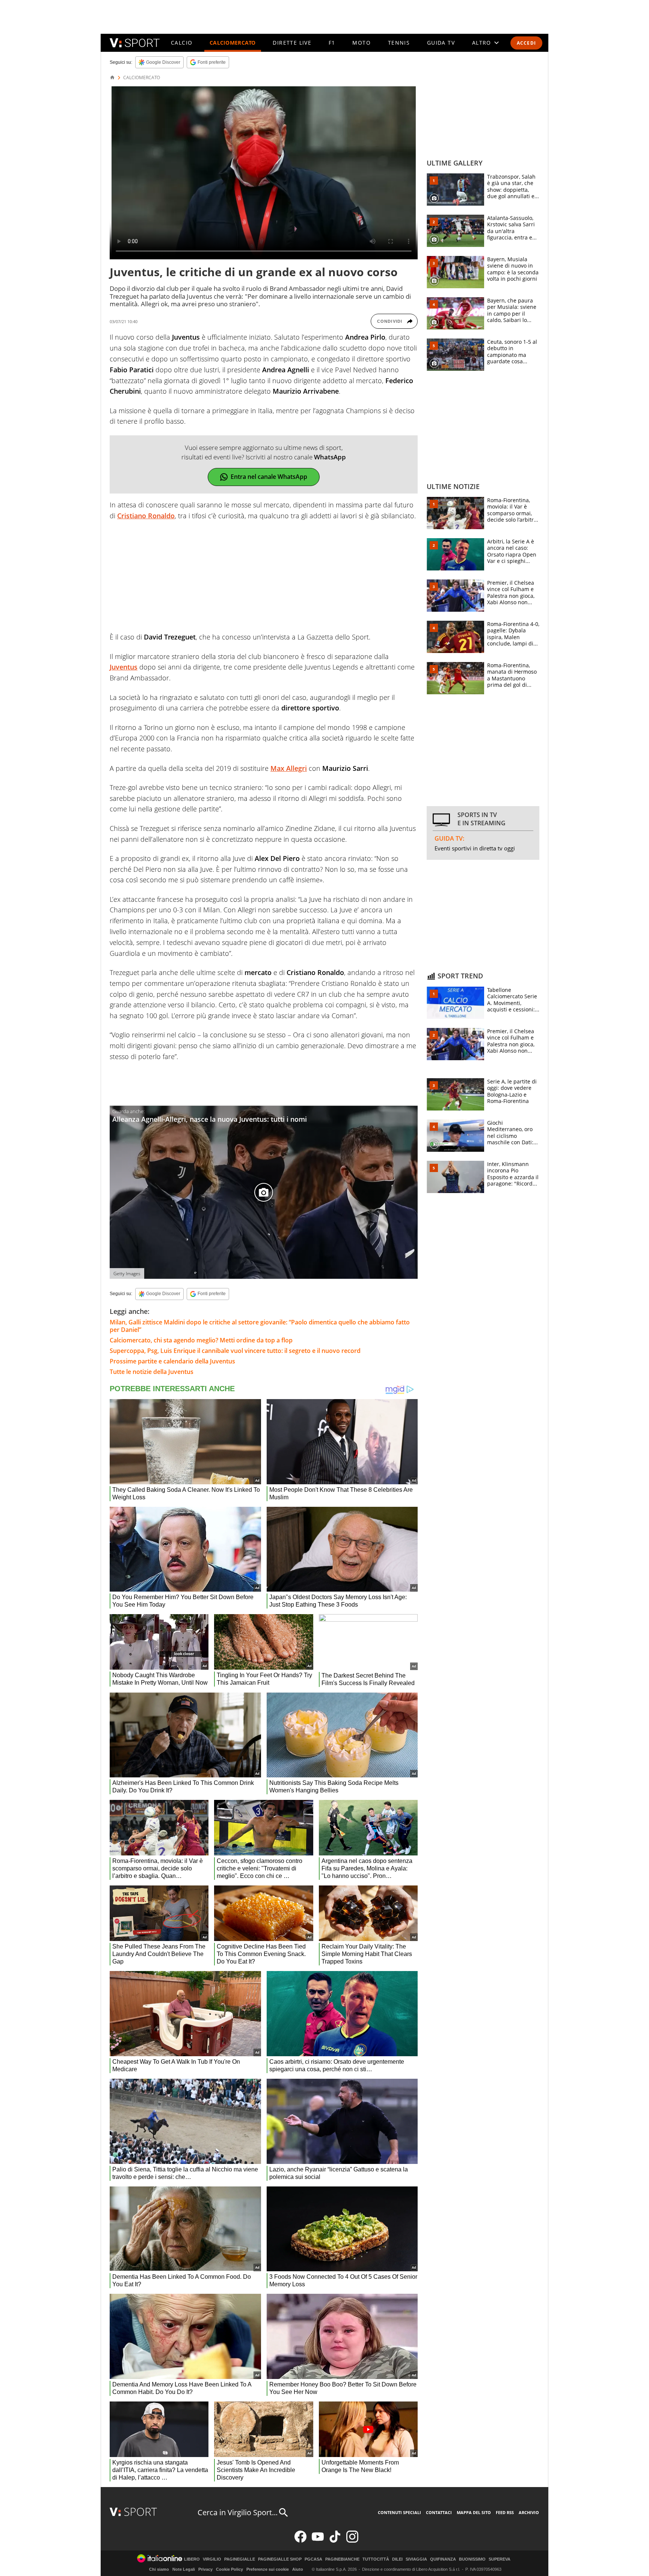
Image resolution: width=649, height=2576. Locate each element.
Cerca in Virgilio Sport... (238, 2512)
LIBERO (192, 2559)
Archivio (529, 2512)
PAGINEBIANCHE (342, 2559)
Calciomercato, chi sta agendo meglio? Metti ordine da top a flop (201, 1340)
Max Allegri (289, 768)
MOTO (361, 43)
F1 (332, 43)
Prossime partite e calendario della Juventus (172, 1361)
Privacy (205, 2569)
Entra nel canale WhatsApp (269, 477)
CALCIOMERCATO (233, 43)
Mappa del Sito (474, 2512)
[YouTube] (318, 2541)
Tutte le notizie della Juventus (152, 1372)
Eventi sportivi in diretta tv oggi (475, 848)
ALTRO (482, 43)
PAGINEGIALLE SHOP (280, 2559)
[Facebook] (300, 2541)
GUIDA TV (441, 43)
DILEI (397, 2559)
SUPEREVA (500, 2559)
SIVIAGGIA (416, 2559)
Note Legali (184, 2569)
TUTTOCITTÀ (376, 2559)
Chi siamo (159, 2569)
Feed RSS (505, 2512)
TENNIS (399, 43)
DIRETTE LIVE (292, 43)
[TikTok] (335, 2541)
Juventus (124, 667)
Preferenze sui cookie (268, 2569)
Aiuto (298, 2569)
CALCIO (182, 43)
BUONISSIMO (472, 2559)
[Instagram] (352, 2541)
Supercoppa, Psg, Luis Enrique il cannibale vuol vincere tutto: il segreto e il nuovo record (235, 1351)
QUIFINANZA (443, 2559)
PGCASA (313, 2559)
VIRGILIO (212, 2559)
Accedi (526, 43)
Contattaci (439, 2512)
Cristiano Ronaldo (146, 516)
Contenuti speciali (399, 2512)
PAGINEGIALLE (240, 2559)
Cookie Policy (229, 2569)
